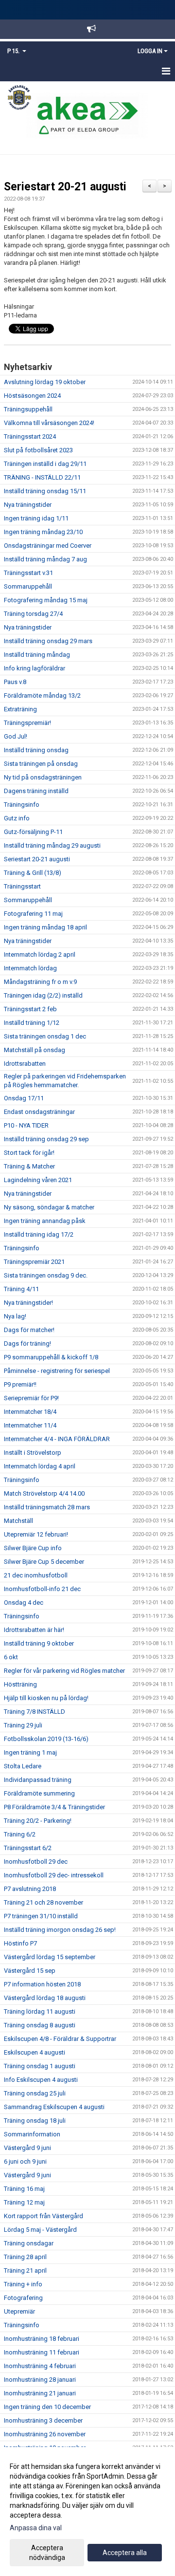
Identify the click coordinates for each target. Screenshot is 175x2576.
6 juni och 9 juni (25, 2161)
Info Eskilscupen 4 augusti (41, 2080)
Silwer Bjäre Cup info (33, 1548)
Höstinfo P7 (20, 1943)
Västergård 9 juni (27, 2148)
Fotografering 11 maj (33, 914)
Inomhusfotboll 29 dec (36, 1862)
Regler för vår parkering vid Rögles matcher (64, 1671)
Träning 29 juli (23, 1725)
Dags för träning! (27, 1344)
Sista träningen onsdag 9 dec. (46, 1275)
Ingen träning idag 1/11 (36, 518)
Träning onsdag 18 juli (35, 2121)
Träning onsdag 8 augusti (40, 2025)
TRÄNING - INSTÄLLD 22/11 (42, 477)
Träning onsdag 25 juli (35, 2093)
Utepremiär (19, 2311)
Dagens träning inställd (36, 791)
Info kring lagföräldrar (35, 668)
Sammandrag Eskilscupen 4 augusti (54, 2107)
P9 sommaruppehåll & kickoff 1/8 (51, 1357)
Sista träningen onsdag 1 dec (45, 1036)
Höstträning (20, 1684)
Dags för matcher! (29, 1330)
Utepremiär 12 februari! (36, 1534)
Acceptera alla (125, 2553)
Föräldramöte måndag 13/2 (42, 695)
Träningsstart (22, 886)
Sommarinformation (32, 2134)
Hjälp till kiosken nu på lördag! (46, 1698)
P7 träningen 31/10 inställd (41, 1916)
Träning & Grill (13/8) (33, 873)
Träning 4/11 (21, 1289)
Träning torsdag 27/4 (33, 614)
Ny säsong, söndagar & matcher (49, 1207)
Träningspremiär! (27, 723)
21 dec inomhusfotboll (36, 1575)
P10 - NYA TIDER (26, 1125)
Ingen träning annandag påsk (45, 1221)
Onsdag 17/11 (24, 1098)
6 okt (11, 1657)
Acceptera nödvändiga (47, 2553)
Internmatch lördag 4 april (40, 1466)
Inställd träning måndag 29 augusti (52, 845)
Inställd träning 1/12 (32, 1023)
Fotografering (23, 2298)
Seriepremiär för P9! (31, 1398)
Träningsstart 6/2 (28, 1848)
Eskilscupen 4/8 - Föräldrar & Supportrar (60, 2039)
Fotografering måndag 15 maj (46, 600)
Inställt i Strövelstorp (33, 1453)
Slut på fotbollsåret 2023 (38, 450)
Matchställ (18, 1521)
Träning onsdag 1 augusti (40, 2066)
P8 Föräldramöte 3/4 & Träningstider (54, 1807)
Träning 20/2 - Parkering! (38, 1821)
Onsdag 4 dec (24, 1603)
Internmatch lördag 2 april (40, 954)
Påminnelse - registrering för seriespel (57, 1371)
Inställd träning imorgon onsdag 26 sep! (60, 1930)
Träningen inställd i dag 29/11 (45, 464)
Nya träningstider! (28, 1303)
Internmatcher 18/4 (30, 1412)
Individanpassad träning (38, 1780)
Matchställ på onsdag (35, 1050)
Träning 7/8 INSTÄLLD (35, 1712)
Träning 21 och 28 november (44, 1902)
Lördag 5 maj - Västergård (40, 2230)
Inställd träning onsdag (36, 750)
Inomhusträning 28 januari (40, 2380)
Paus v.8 (15, 682)
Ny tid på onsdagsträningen (43, 777)
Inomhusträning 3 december (43, 2420)
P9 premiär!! (20, 1384)
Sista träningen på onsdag (41, 764)
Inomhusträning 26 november (45, 2434)
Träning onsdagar (29, 2243)
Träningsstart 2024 (30, 436)
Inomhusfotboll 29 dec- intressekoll (54, 1875)
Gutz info (17, 818)
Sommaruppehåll (28, 586)
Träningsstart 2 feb (30, 1009)
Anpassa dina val (36, 2528)
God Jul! (16, 736)
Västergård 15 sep (30, 1971)
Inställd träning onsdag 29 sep (46, 1139)
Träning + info (23, 2284)
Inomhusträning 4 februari (40, 2366)
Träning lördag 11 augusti (40, 2011)
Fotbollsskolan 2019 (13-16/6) (46, 1739)
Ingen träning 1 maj (30, 1752)
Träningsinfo (22, 805)
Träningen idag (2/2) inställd (43, 995)
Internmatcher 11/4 (30, 1425)
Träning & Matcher (29, 1166)
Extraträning (20, 709)
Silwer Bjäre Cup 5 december (44, 1562)
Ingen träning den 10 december (47, 2407)
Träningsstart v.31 (28, 573)
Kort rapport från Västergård (44, 2216)
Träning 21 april (25, 2270)
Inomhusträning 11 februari (42, 2352)
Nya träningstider (28, 505)
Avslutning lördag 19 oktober (45, 382)
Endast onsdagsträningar (39, 1112)
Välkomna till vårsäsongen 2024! (49, 423)
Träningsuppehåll (28, 409)
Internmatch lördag (30, 968)
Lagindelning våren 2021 (38, 1180)
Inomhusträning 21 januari (40, 2393)
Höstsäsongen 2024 (32, 396)
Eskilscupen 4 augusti (35, 2052)
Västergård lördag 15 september (50, 1957)
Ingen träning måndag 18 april (45, 927)
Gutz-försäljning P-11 (33, 832)
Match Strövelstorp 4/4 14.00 (44, 1493)
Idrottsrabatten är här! (34, 1630)
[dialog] (87, 2511)
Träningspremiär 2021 (34, 1262)
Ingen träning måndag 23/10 (43, 532)
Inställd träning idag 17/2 (39, 1234)
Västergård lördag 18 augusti (45, 1998)
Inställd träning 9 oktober (39, 1643)
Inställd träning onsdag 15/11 (45, 491)
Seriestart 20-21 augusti (65, 187)
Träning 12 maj (24, 2202)
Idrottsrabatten (25, 1064)
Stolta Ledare (23, 1766)
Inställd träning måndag (37, 655)
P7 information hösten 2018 (42, 1984)
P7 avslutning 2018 (30, 1889)
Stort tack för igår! (29, 1153)
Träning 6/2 (20, 1834)
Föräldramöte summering (39, 1793)
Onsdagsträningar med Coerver (48, 546)
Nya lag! (15, 1316)
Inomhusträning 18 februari (42, 2339)
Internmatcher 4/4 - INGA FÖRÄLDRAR (57, 1439)
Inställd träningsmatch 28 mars (47, 1507)
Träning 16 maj (24, 2189)
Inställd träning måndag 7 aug (45, 559)
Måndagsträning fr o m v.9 (40, 982)
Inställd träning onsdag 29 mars (48, 641)
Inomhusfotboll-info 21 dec (42, 1589)
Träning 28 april (25, 2257)
